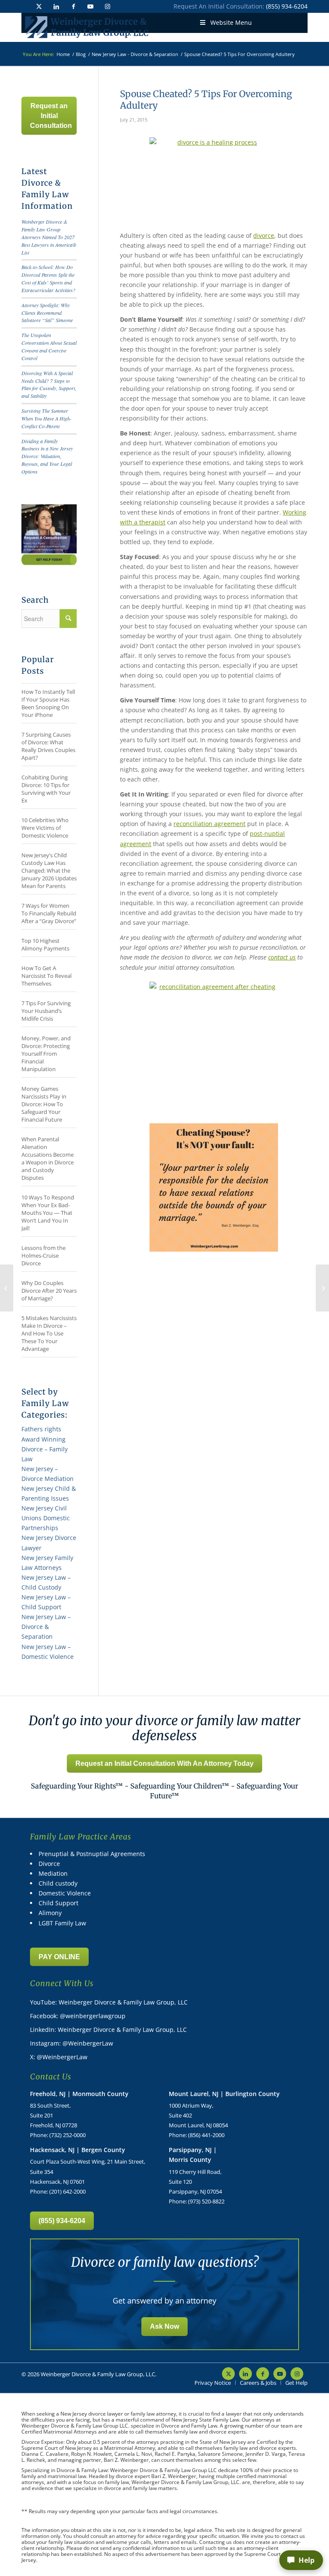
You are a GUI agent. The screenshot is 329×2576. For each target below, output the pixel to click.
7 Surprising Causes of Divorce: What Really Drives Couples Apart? (48, 746)
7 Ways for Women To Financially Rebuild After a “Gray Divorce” (49, 913)
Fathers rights (41, 1429)
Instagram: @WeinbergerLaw (72, 2043)
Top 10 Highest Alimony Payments (45, 945)
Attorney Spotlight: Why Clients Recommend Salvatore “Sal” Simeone (47, 313)
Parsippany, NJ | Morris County (193, 2155)
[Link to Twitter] (39, 6)
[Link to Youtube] (90, 6)
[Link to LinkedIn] (56, 6)
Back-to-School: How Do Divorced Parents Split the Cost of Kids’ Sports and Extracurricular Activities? (48, 278)
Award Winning (43, 1439)
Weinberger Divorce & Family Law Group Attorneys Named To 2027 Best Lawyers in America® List (49, 237)
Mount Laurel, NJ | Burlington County (224, 2094)
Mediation (53, 1873)
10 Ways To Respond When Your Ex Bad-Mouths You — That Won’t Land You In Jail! (48, 1213)
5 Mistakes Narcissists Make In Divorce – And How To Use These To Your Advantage (49, 1333)
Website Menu (231, 22)
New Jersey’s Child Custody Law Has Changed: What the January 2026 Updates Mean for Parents (49, 871)
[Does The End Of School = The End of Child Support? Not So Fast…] (7, 1288)
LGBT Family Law (62, 1923)
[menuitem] (213, 2383)
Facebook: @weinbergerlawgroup (78, 2016)
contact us (282, 957)
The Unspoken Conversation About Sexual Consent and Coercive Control (49, 346)
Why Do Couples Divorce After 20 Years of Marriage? (49, 1291)
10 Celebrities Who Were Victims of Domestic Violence (45, 828)
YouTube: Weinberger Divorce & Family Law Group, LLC (109, 2002)
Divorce (49, 1864)
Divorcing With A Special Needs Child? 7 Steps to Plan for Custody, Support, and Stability (49, 385)
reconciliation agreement (209, 824)
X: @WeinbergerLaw (59, 2057)
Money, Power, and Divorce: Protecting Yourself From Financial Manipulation (46, 1054)
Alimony (50, 1913)
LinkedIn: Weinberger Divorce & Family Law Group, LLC (108, 2030)
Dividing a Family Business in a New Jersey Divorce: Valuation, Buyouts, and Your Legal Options (47, 456)
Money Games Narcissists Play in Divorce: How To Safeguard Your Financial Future (44, 1104)
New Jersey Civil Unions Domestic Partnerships (46, 1518)
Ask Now (164, 2326)
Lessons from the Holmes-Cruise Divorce (43, 1255)
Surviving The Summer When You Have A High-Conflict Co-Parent (46, 418)
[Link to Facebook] (73, 6)
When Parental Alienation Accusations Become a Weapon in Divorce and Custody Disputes (48, 1158)
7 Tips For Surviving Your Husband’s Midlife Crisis (46, 1011)
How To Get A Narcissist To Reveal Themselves (46, 976)
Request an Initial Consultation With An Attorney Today (164, 1763)
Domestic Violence (65, 1893)
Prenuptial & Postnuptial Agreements (92, 1854)
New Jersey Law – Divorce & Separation (46, 1627)
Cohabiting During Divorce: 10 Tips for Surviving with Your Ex (46, 789)
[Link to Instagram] (108, 6)
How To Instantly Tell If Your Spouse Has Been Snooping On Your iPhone (48, 703)
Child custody (58, 1883)
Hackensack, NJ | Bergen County (78, 2150)
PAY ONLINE (59, 1957)
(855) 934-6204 (287, 6)
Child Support (58, 1903)
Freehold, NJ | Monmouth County (79, 2094)
